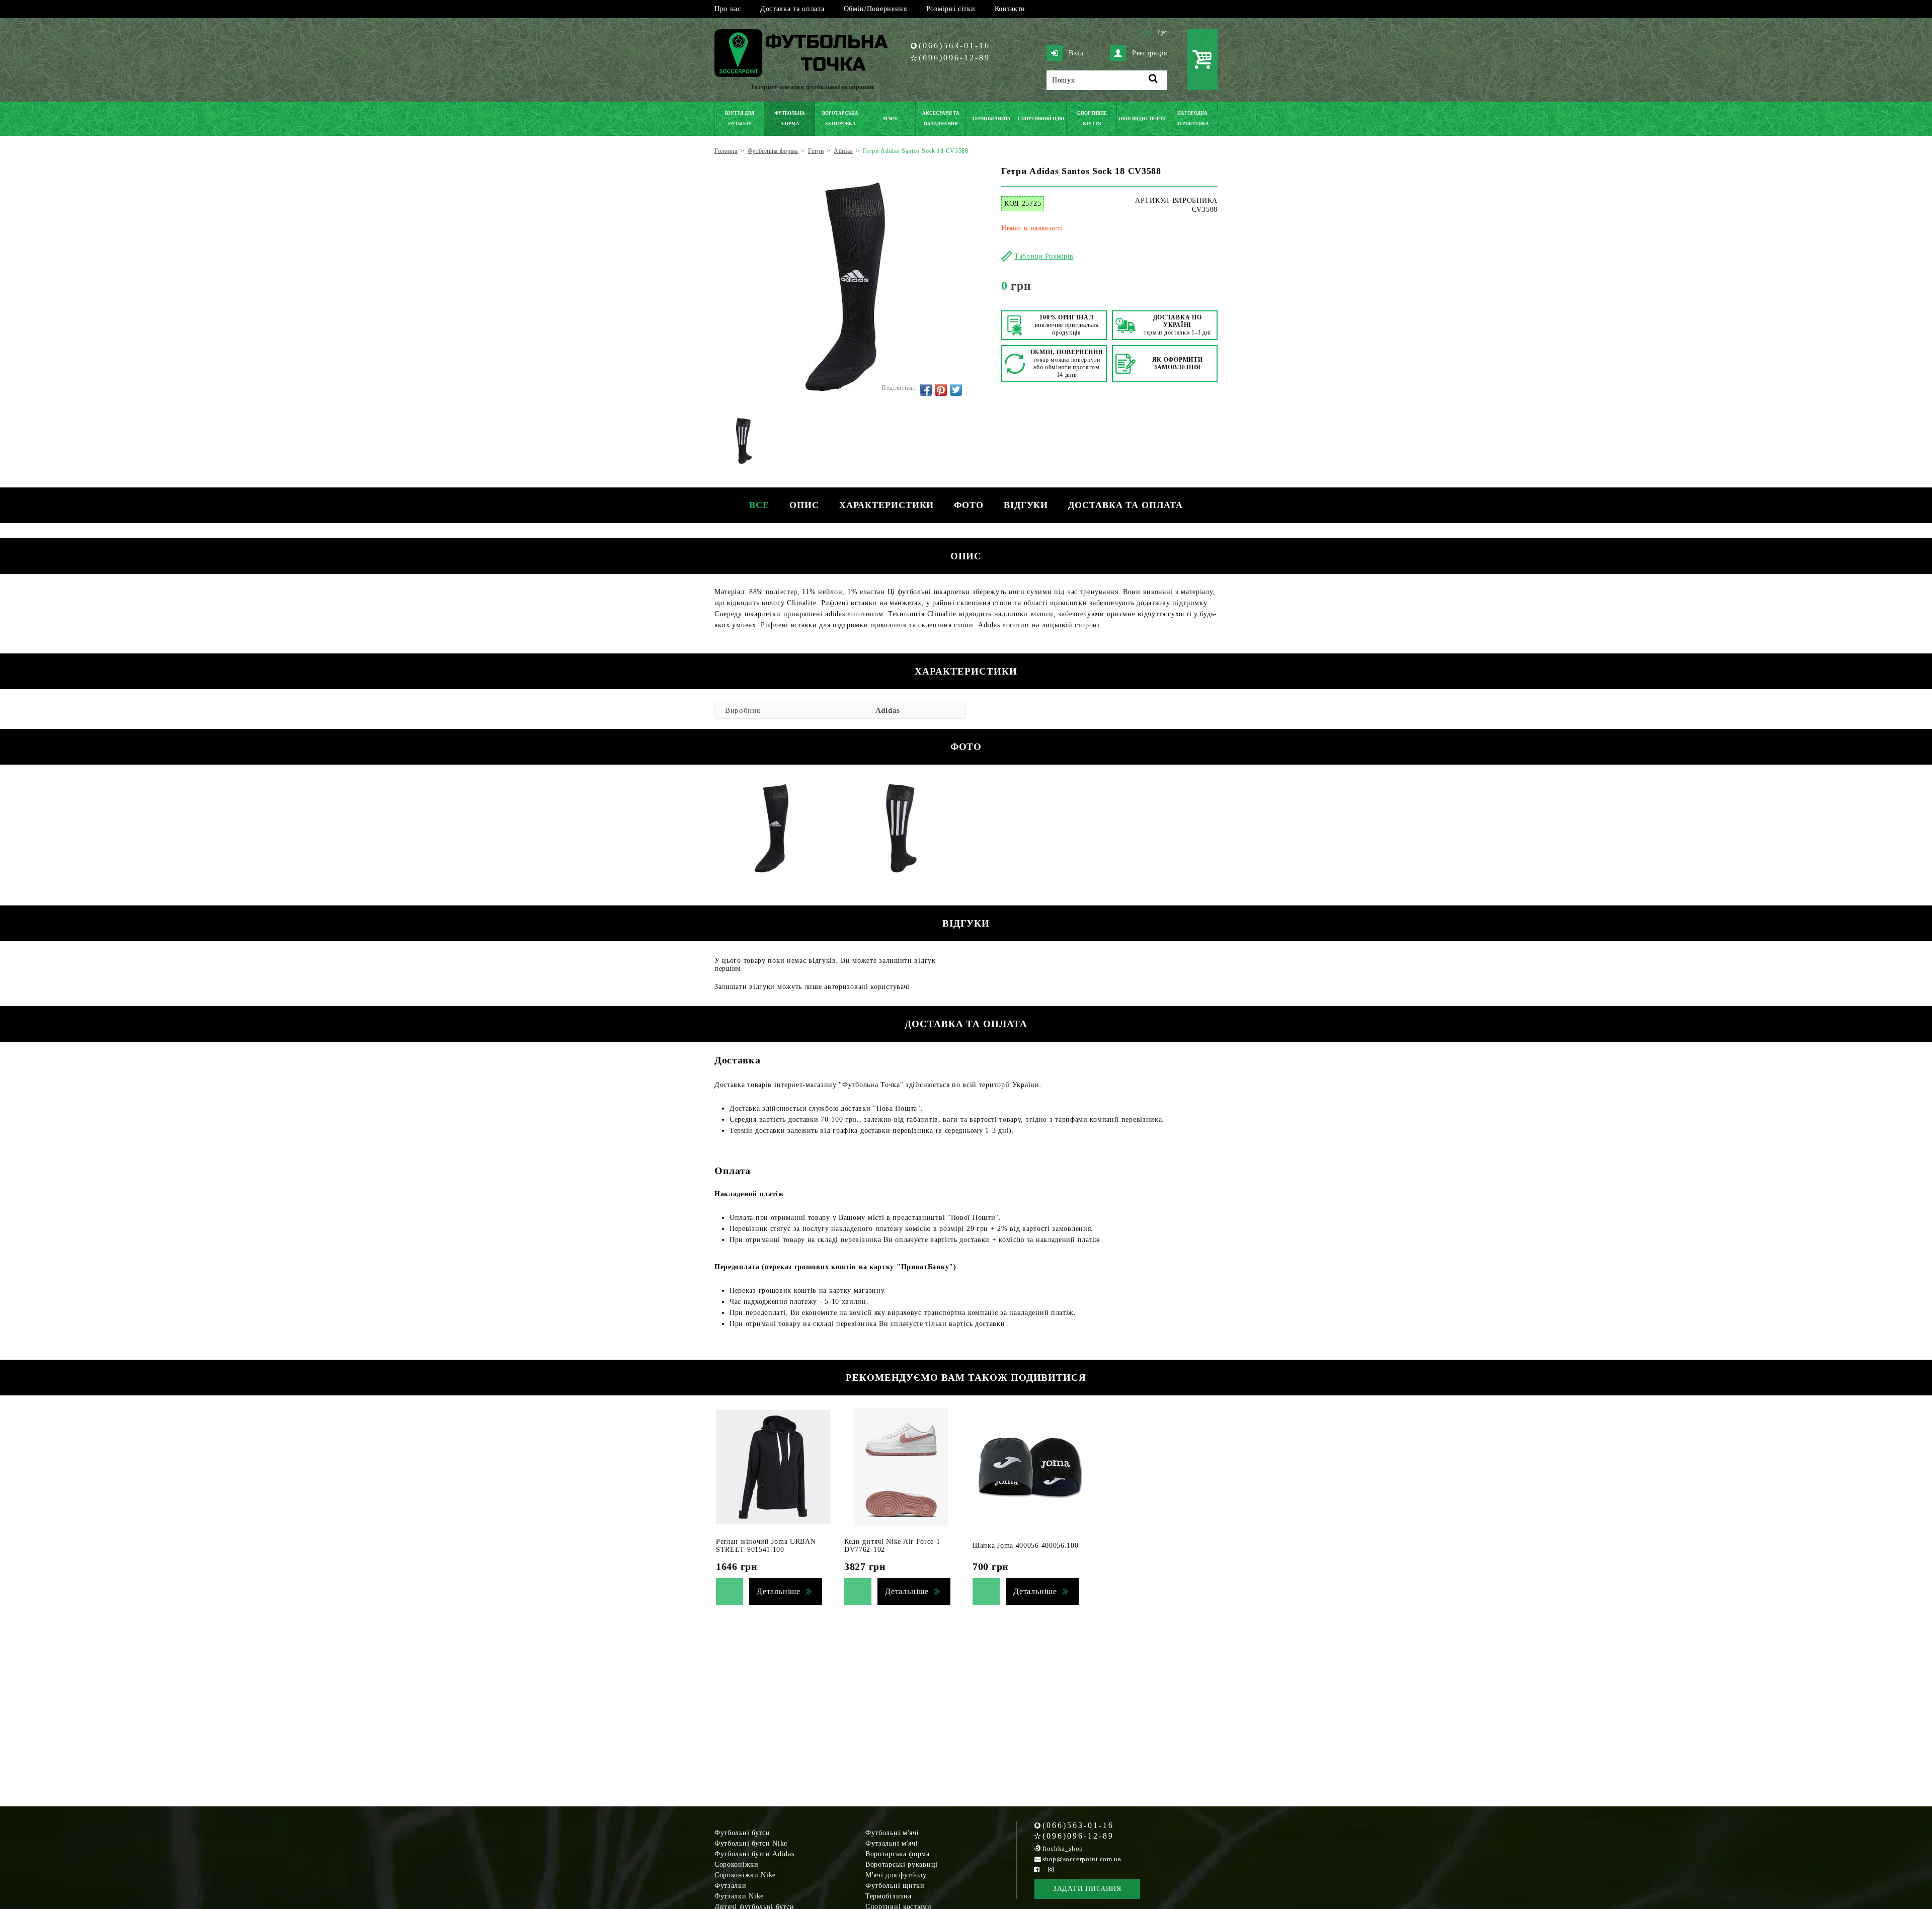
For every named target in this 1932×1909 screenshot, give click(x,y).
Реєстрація (1150, 53)
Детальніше (779, 1591)
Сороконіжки (737, 1864)
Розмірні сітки (951, 9)
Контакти (1010, 9)
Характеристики (887, 505)
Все (759, 505)
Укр (1147, 32)
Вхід (1076, 53)
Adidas (888, 710)
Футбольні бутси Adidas (754, 1854)
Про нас (728, 9)
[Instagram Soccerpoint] (1051, 1870)
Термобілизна (888, 1896)
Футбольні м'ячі (892, 1833)
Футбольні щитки (895, 1886)
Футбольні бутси (742, 1833)
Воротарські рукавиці (902, 1864)
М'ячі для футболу (896, 1875)
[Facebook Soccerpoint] (1037, 1870)
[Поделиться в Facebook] (926, 390)
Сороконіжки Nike (745, 1875)
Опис (804, 505)
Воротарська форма (898, 1854)
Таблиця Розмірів (1044, 256)
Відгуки (1026, 505)
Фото (969, 505)
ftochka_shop (1063, 1848)
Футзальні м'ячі (892, 1843)
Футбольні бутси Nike (751, 1843)
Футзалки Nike (739, 1896)
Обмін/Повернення (875, 9)
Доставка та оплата (792, 9)
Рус (1162, 32)
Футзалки (731, 1886)
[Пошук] (1153, 80)
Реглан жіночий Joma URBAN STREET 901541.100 (766, 1546)
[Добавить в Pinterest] (941, 390)
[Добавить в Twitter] (956, 390)
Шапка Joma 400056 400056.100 (1026, 1546)
